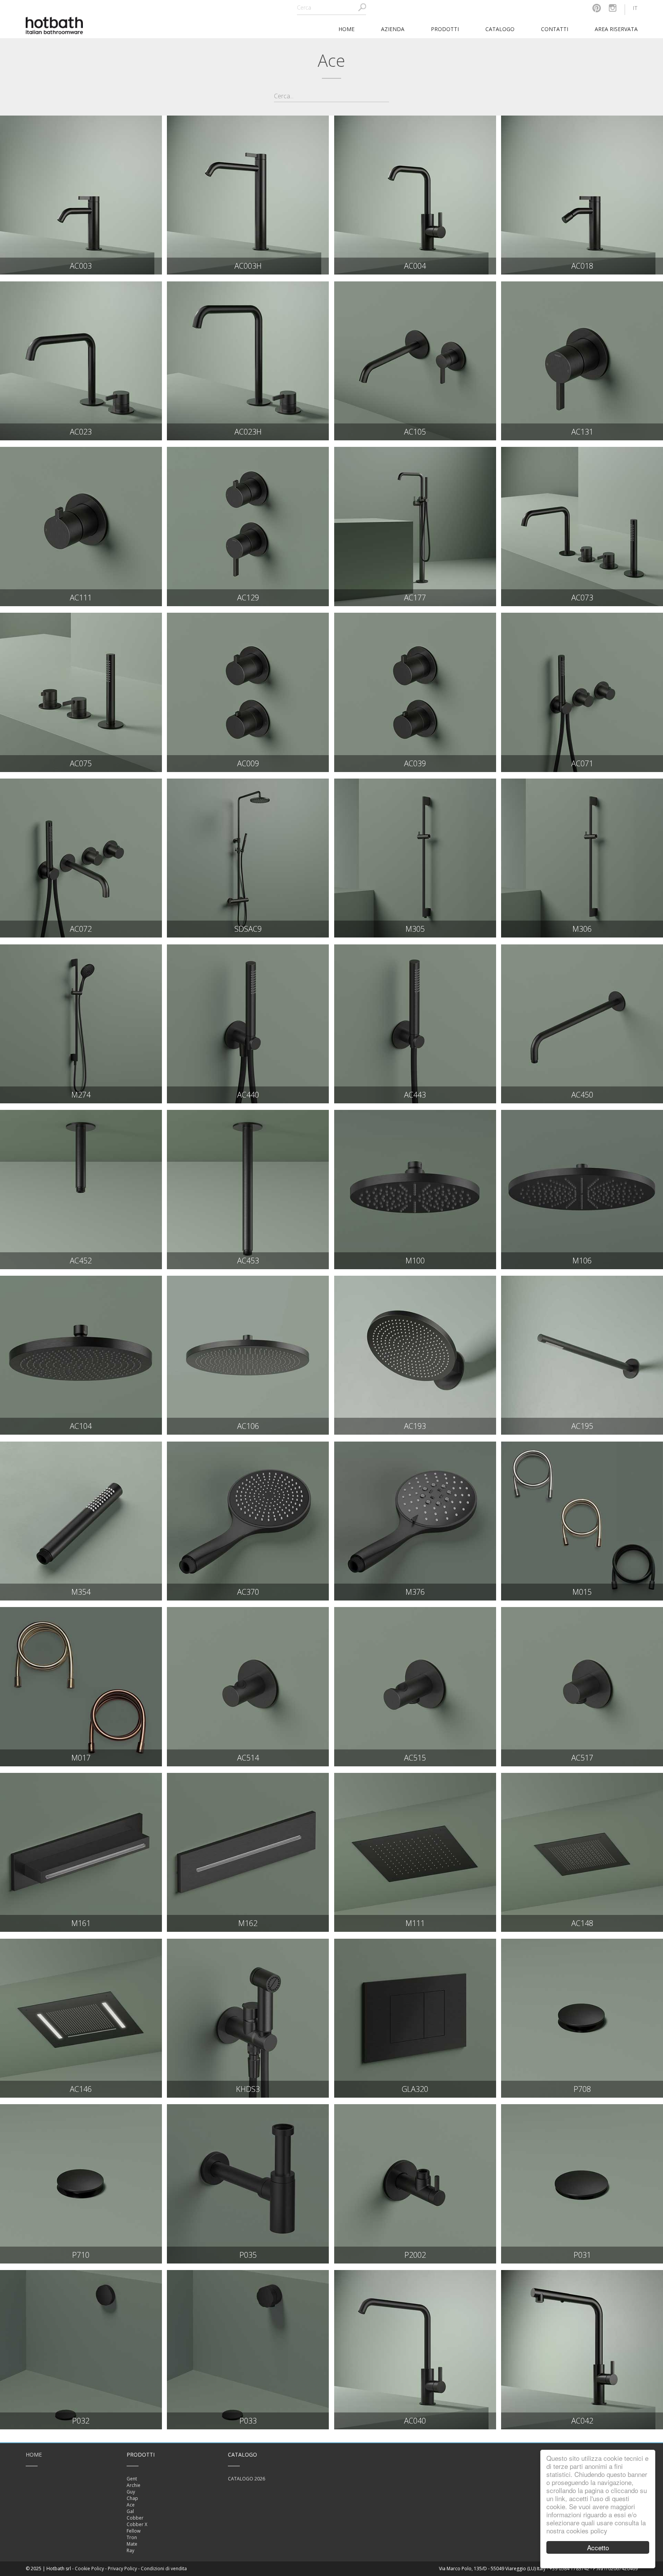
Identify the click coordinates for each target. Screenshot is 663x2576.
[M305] (415, 858)
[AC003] (81, 195)
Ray (130, 2550)
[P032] (81, 2349)
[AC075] (81, 692)
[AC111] (81, 526)
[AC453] (248, 1189)
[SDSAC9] (248, 858)
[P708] (582, 2018)
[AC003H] (248, 195)
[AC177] (415, 526)
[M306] (582, 858)
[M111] (415, 1852)
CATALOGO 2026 (247, 2479)
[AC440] (248, 1024)
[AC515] (415, 1686)
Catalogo (500, 29)
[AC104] (81, 1355)
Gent (132, 2479)
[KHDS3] (248, 2018)
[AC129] (248, 526)
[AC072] (81, 858)
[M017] (81, 1686)
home (346, 29)
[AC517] (582, 1686)
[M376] (415, 1521)
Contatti (555, 29)
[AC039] (415, 692)
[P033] (248, 2349)
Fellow (134, 2531)
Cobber (135, 2518)
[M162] (248, 1852)
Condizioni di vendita (164, 2569)
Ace (131, 2505)
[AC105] (415, 361)
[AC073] (582, 526)
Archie (134, 2485)
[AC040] (415, 2349)
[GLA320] (415, 2018)
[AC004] (415, 195)
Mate (132, 2544)
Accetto (598, 2547)
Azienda (393, 29)
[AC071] (582, 692)
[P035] (248, 2184)
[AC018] (582, 195)
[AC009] (248, 692)
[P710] (81, 2184)
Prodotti (445, 29)
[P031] (582, 2184)
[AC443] (415, 1024)
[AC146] (81, 2018)
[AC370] (248, 1521)
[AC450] (582, 1024)
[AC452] (81, 1189)
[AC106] (248, 1355)
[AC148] (582, 1852)
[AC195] (582, 1355)
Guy (131, 2492)
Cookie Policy (89, 2569)
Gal (130, 2511)
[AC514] (248, 1686)
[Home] (54, 25)
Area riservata (616, 29)
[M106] (582, 1189)
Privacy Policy (122, 2569)
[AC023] (81, 361)
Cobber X (137, 2524)
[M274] (81, 1024)
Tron (132, 2537)
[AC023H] (248, 361)
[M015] (582, 1521)
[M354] (81, 1521)
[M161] (81, 1852)
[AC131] (582, 361)
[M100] (415, 1189)
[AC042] (582, 2349)
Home (34, 2454)
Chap (132, 2498)
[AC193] (415, 1355)
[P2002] (415, 2184)
